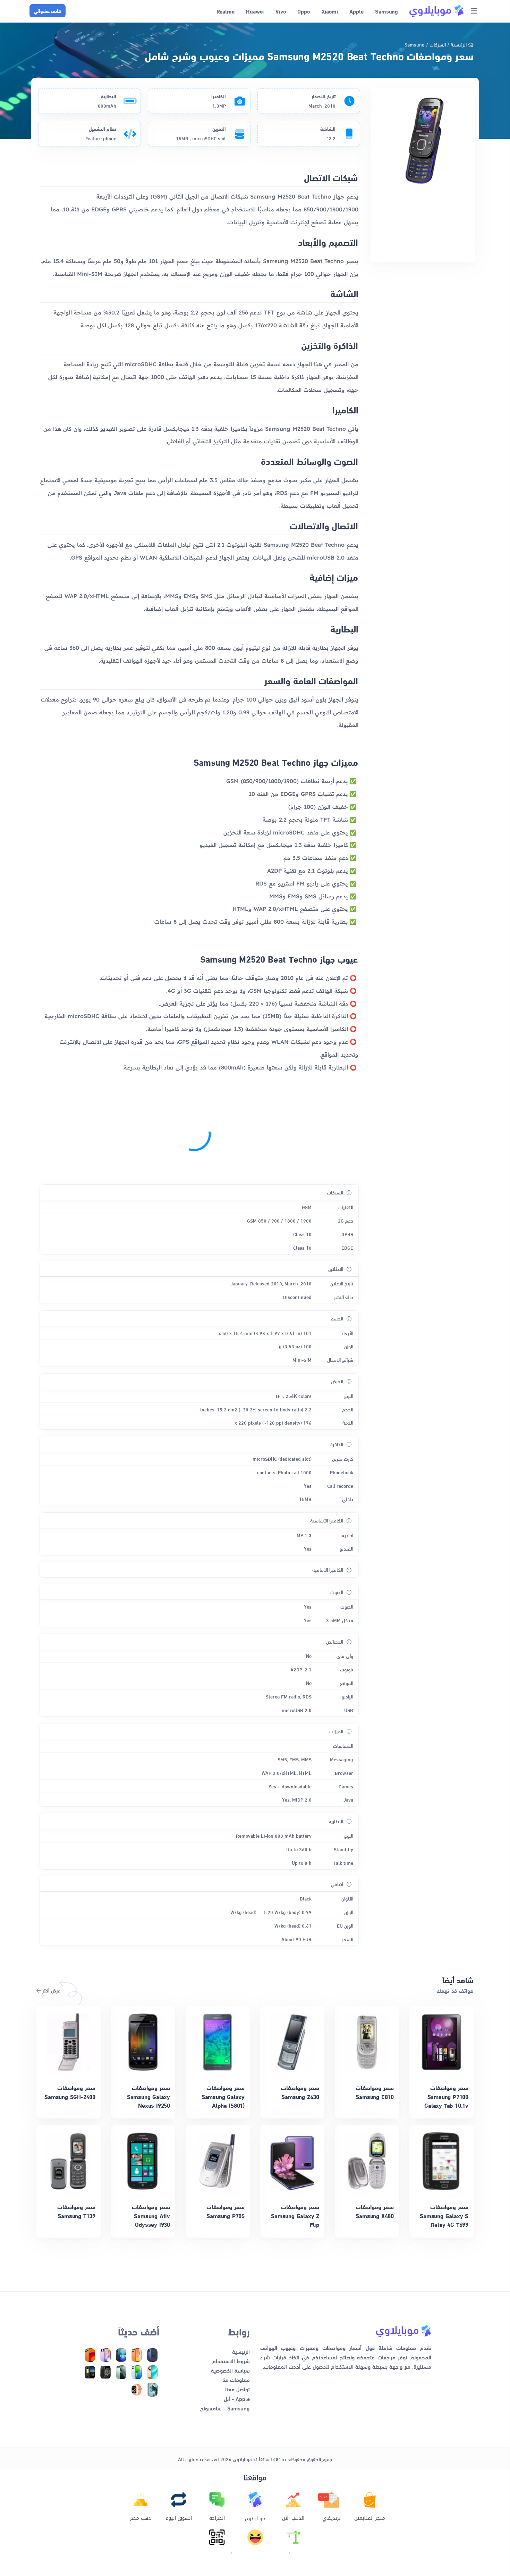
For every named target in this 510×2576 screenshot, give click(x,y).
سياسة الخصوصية (230, 2370)
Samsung (415, 44)
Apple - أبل (237, 2398)
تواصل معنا (237, 2389)
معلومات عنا (236, 2379)
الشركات (438, 44)
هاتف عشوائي (48, 11)
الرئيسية (459, 44)
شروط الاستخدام (231, 2361)
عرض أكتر (50, 1990)
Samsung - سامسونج (225, 2408)
